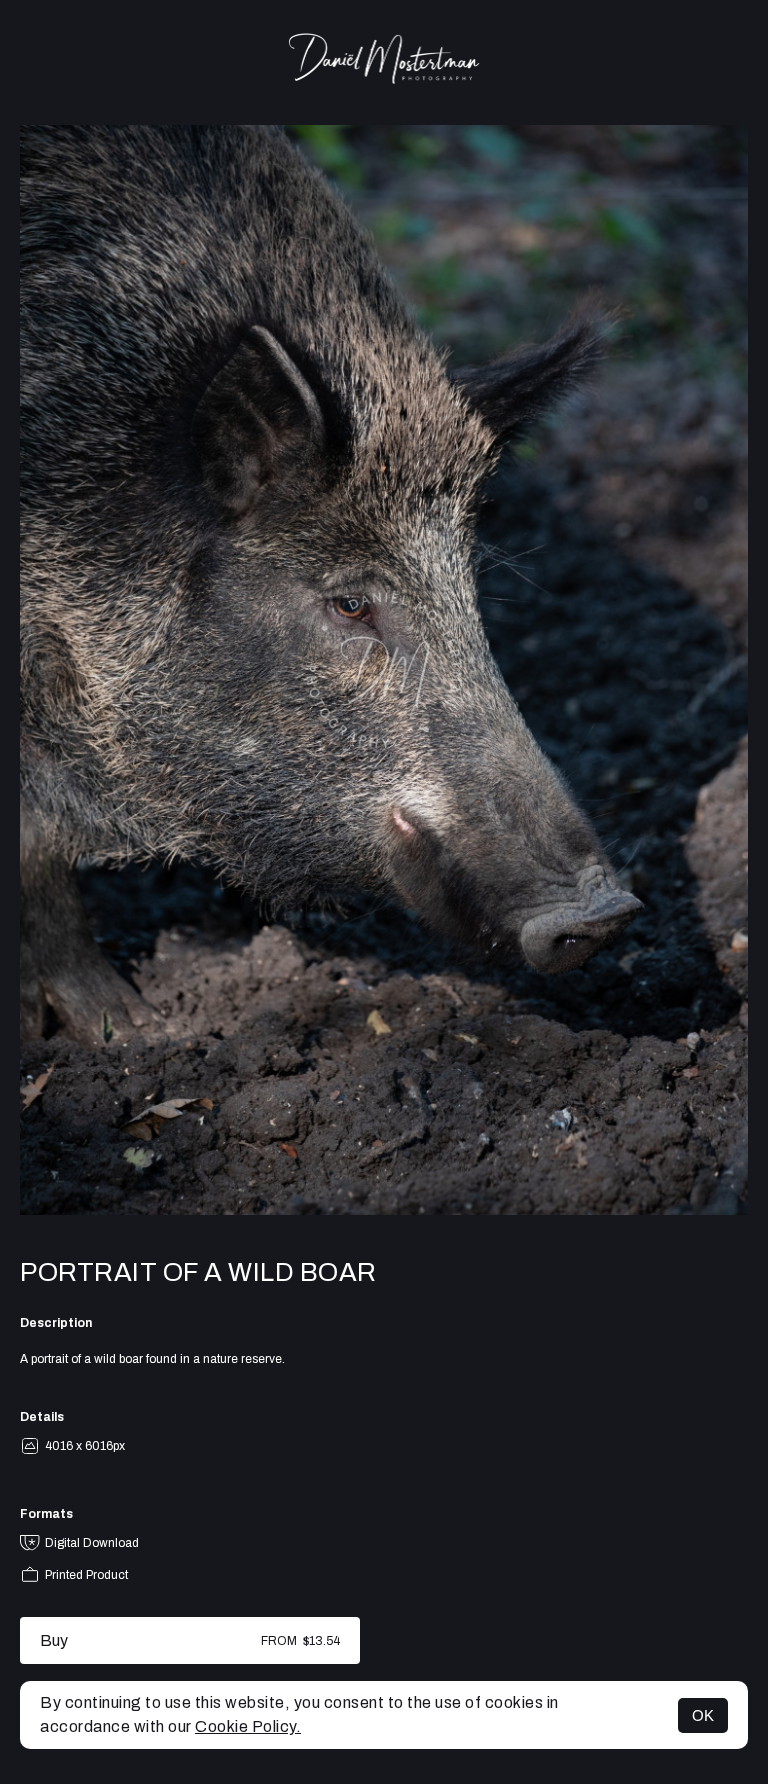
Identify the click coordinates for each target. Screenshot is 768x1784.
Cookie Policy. (248, 1726)
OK (703, 1715)
